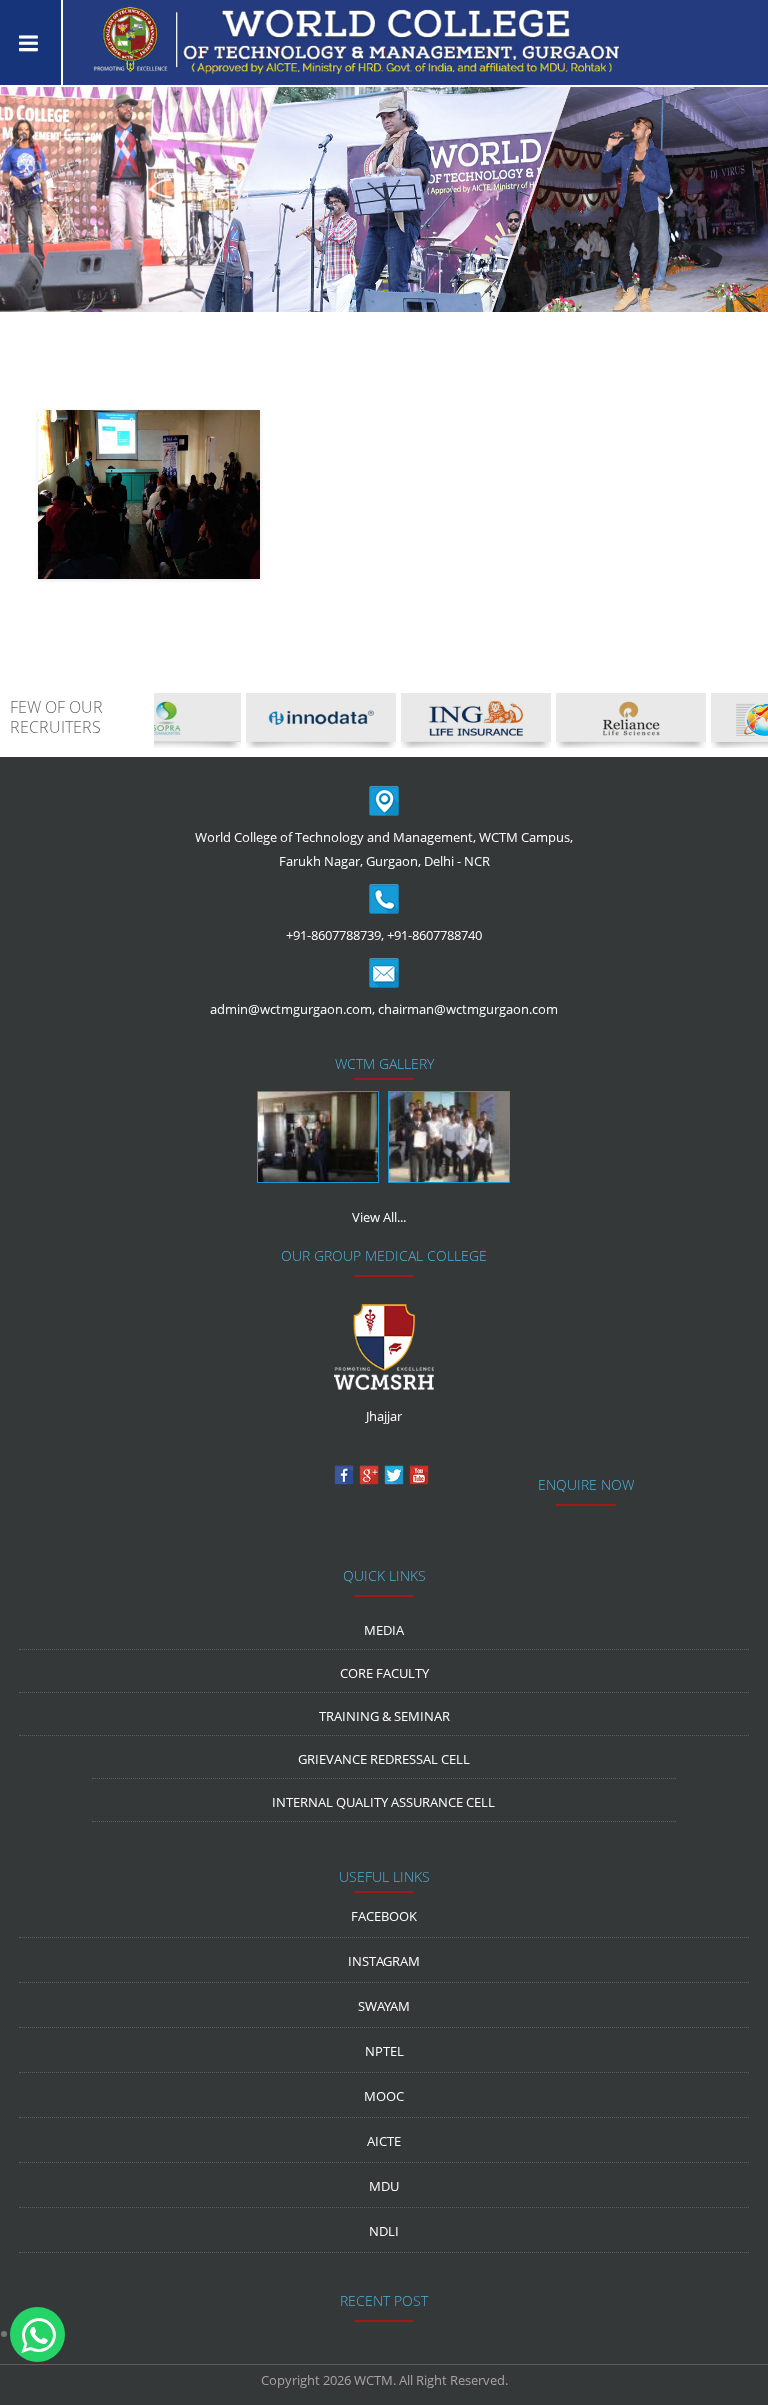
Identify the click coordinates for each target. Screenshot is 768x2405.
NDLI (384, 2231)
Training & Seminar (384, 1716)
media (384, 1630)
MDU (384, 2186)
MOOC (384, 2096)
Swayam (384, 2006)
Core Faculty (384, 1673)
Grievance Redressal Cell (384, 1759)
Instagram (384, 1961)
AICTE (384, 2141)
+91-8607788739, (335, 935)
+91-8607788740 (434, 935)
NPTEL (384, 2051)
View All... (379, 1217)
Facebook (384, 1916)
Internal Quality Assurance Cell (383, 1802)
